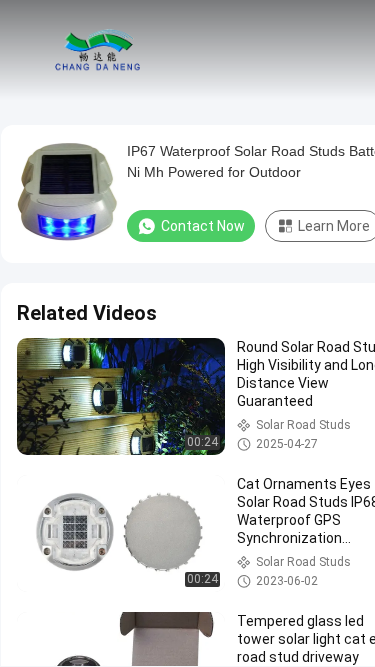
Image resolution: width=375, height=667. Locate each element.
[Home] (98, 50)
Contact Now (203, 226)
